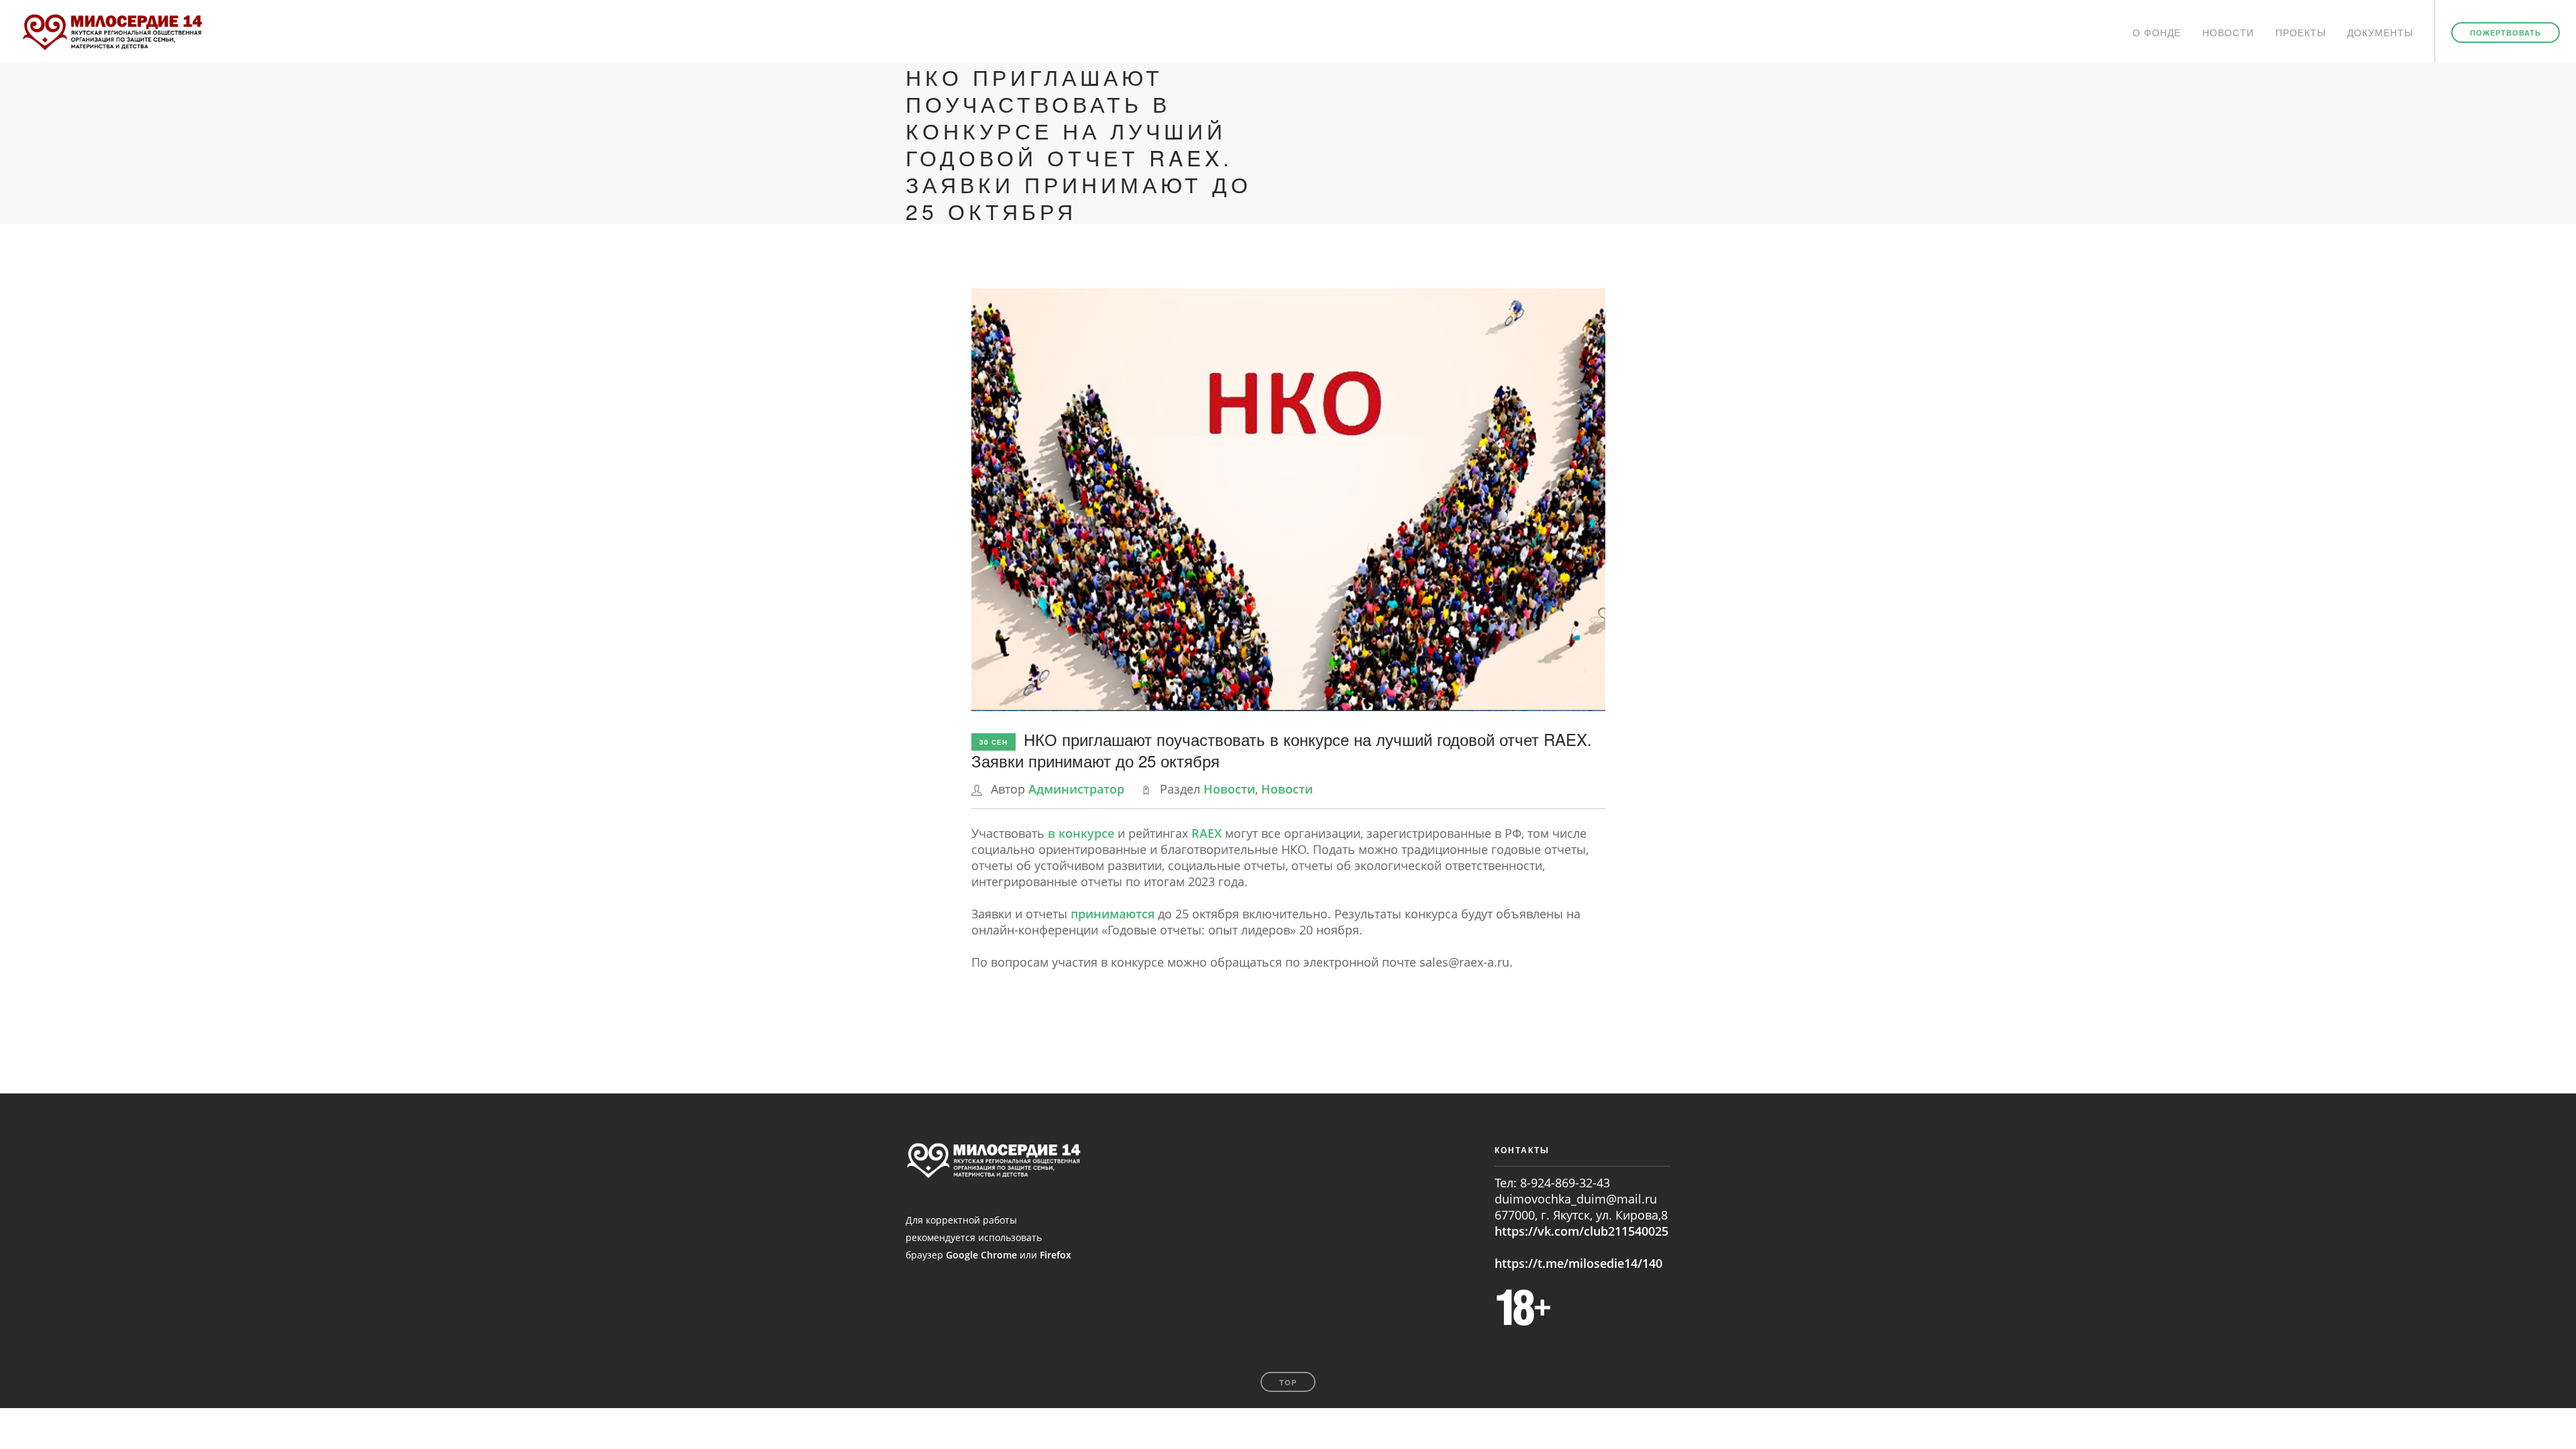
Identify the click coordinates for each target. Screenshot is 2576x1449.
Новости (2228, 32)
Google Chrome (981, 1255)
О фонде (2157, 32)
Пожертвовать (2506, 33)
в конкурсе (1083, 833)
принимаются (1113, 914)
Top (1288, 1382)
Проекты (2301, 32)
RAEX (1206, 833)
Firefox (1056, 1255)
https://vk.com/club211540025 (1581, 1231)
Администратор (1076, 789)
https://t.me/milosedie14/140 (1578, 1263)
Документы (2380, 32)
